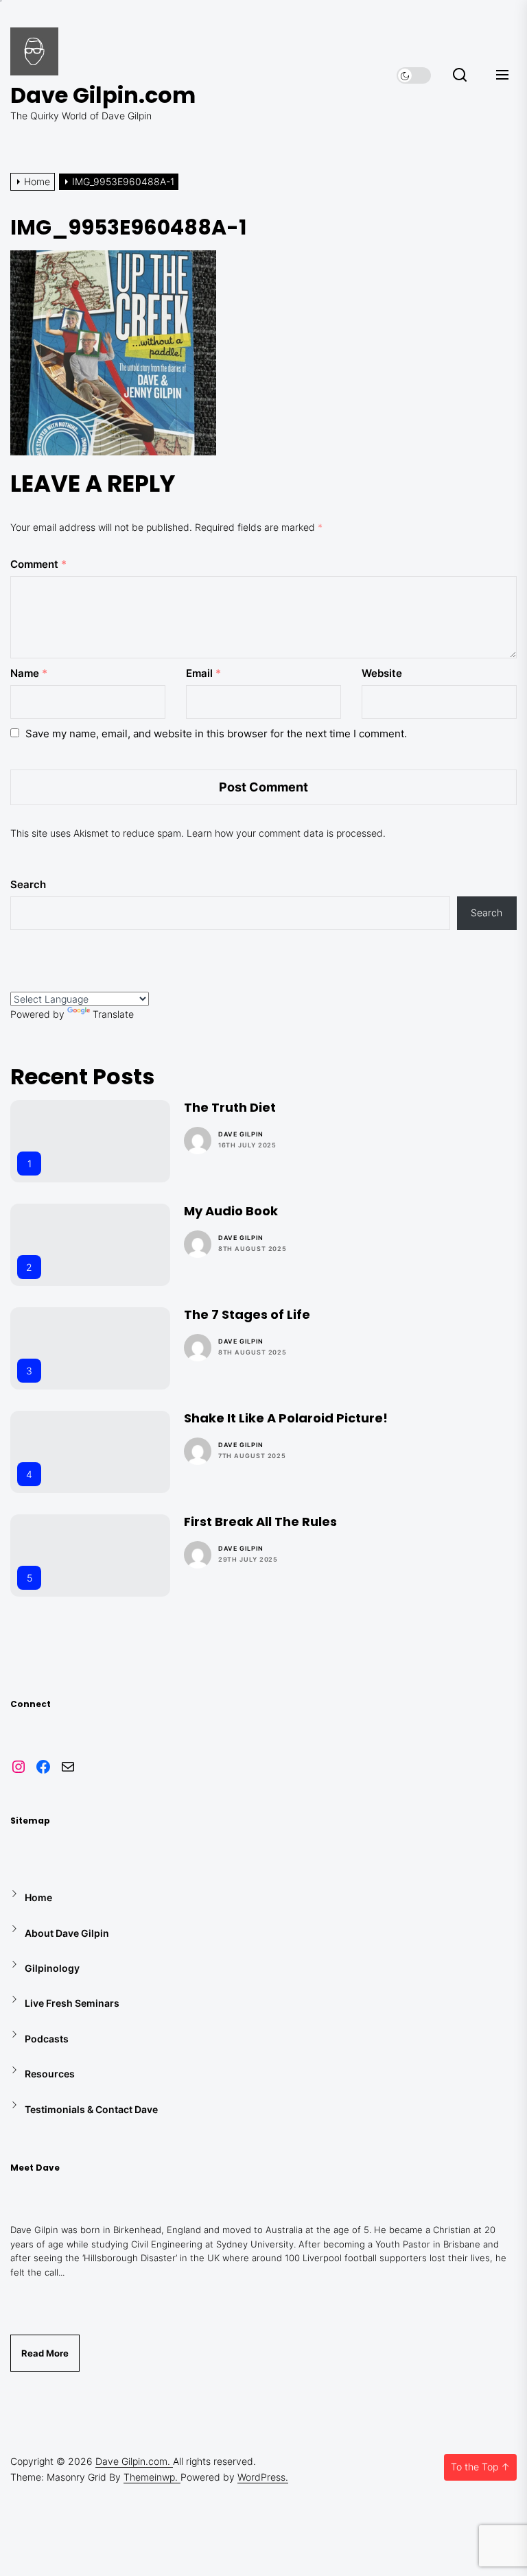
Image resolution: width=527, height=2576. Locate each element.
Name (29, 673)
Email (203, 673)
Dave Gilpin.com (103, 95)
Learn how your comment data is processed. (286, 833)
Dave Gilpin (241, 1134)
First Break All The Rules (260, 1522)
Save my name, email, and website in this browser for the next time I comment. (216, 734)
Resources (50, 2074)
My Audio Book (231, 1211)
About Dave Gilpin (67, 1933)
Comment (38, 564)
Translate (113, 1014)
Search (28, 884)
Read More (45, 2353)
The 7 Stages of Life (247, 1314)
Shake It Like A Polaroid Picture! (286, 1418)
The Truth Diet (230, 1107)
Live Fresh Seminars (72, 2003)
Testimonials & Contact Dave (91, 2109)
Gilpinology (52, 1968)
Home (38, 1897)
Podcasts (47, 2039)
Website (382, 673)
